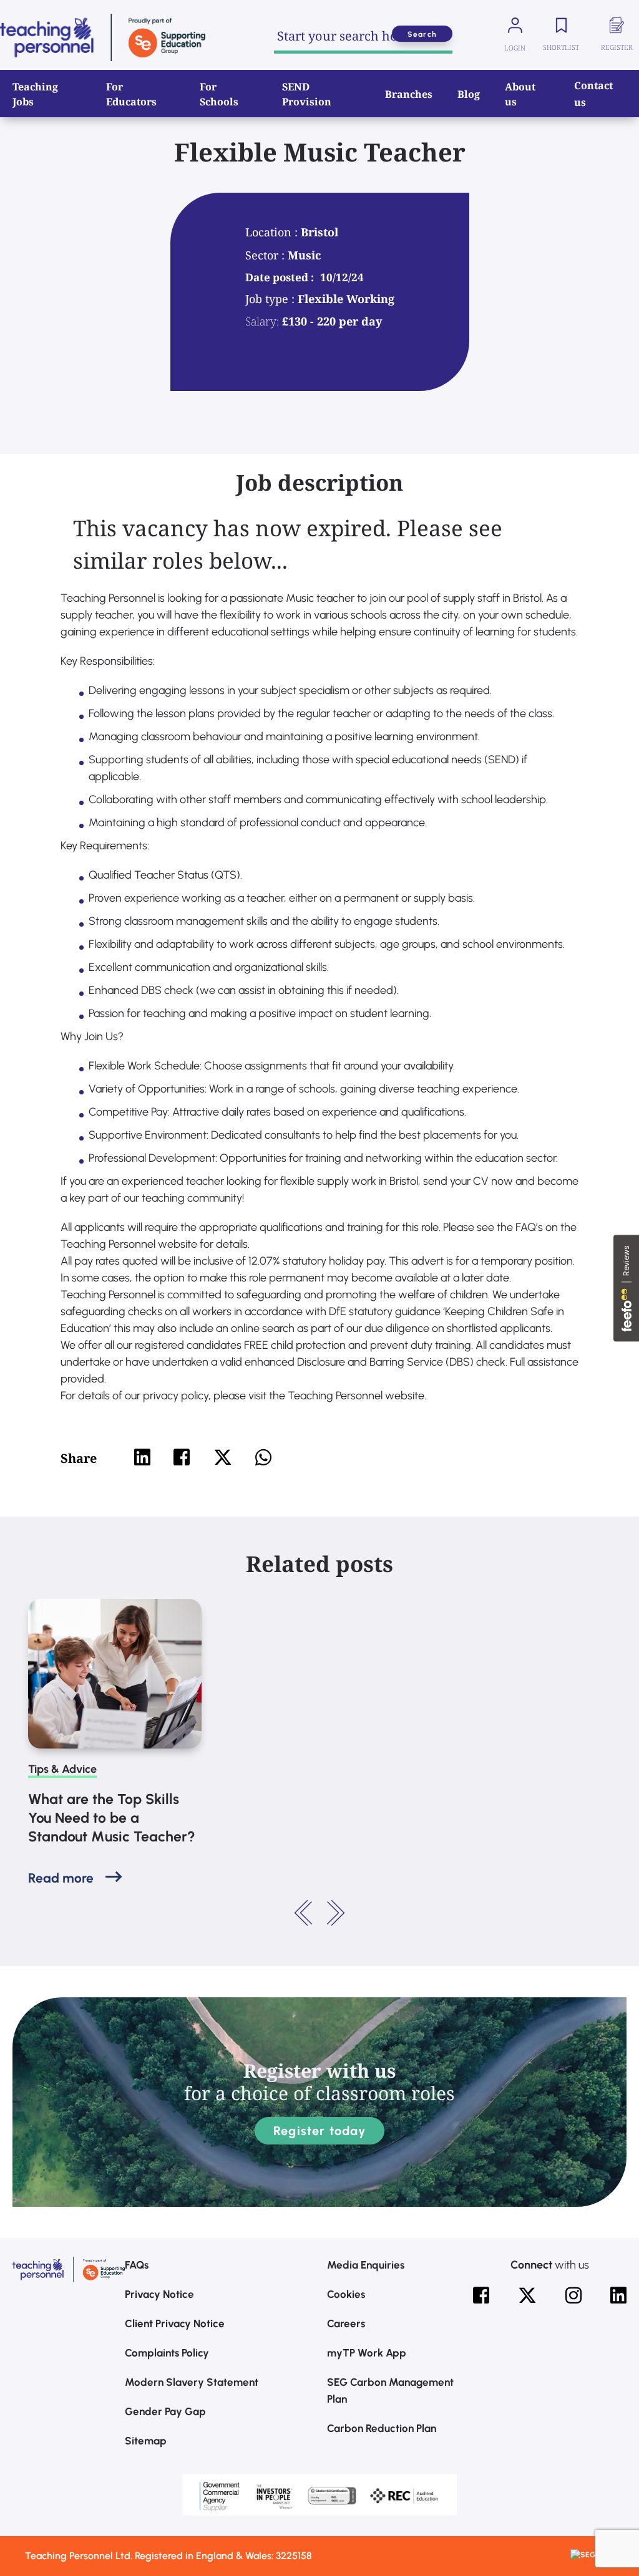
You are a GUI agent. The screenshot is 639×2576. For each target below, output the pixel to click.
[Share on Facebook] (182, 1457)
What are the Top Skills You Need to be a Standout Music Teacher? (112, 1818)
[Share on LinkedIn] (142, 1457)
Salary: (262, 321)
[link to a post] (115, 1674)
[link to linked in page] (618, 2295)
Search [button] (422, 34)
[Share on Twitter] (223, 1457)
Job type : (271, 299)
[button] (304, 1913)
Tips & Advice (62, 1769)
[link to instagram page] (573, 2295)
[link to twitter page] (527, 2295)
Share (79, 1458)
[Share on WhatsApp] (263, 1457)
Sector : (266, 255)
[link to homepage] (103, 37)
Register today (319, 2131)
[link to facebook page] (481, 2295)
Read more (61, 1878)
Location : (273, 232)
